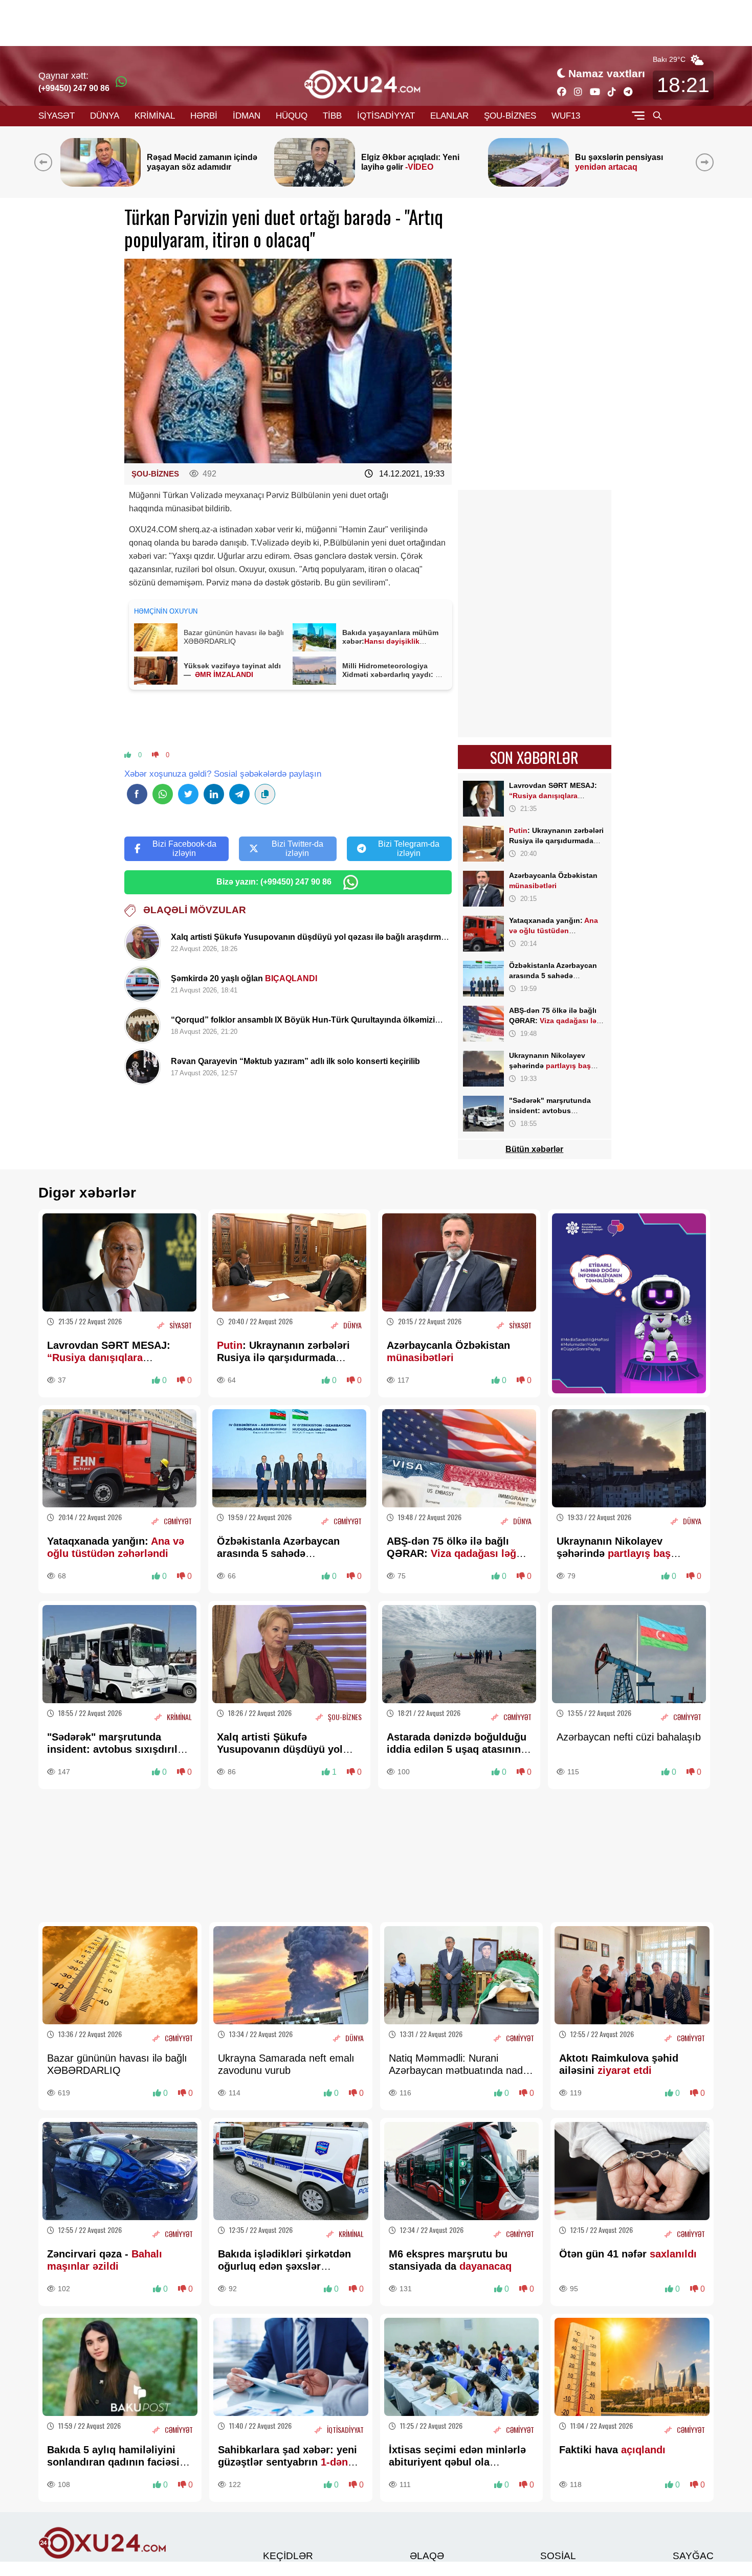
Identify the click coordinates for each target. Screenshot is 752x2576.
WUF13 (566, 116)
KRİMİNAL (155, 116)
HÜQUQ (292, 116)
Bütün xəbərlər (534, 1149)
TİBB (332, 116)
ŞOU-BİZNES (510, 116)
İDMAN (247, 116)
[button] (707, 162)
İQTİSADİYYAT (386, 116)
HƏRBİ (204, 116)
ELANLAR (449, 116)
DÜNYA (105, 116)
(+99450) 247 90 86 (74, 88)
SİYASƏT (57, 116)
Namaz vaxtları (607, 73)
